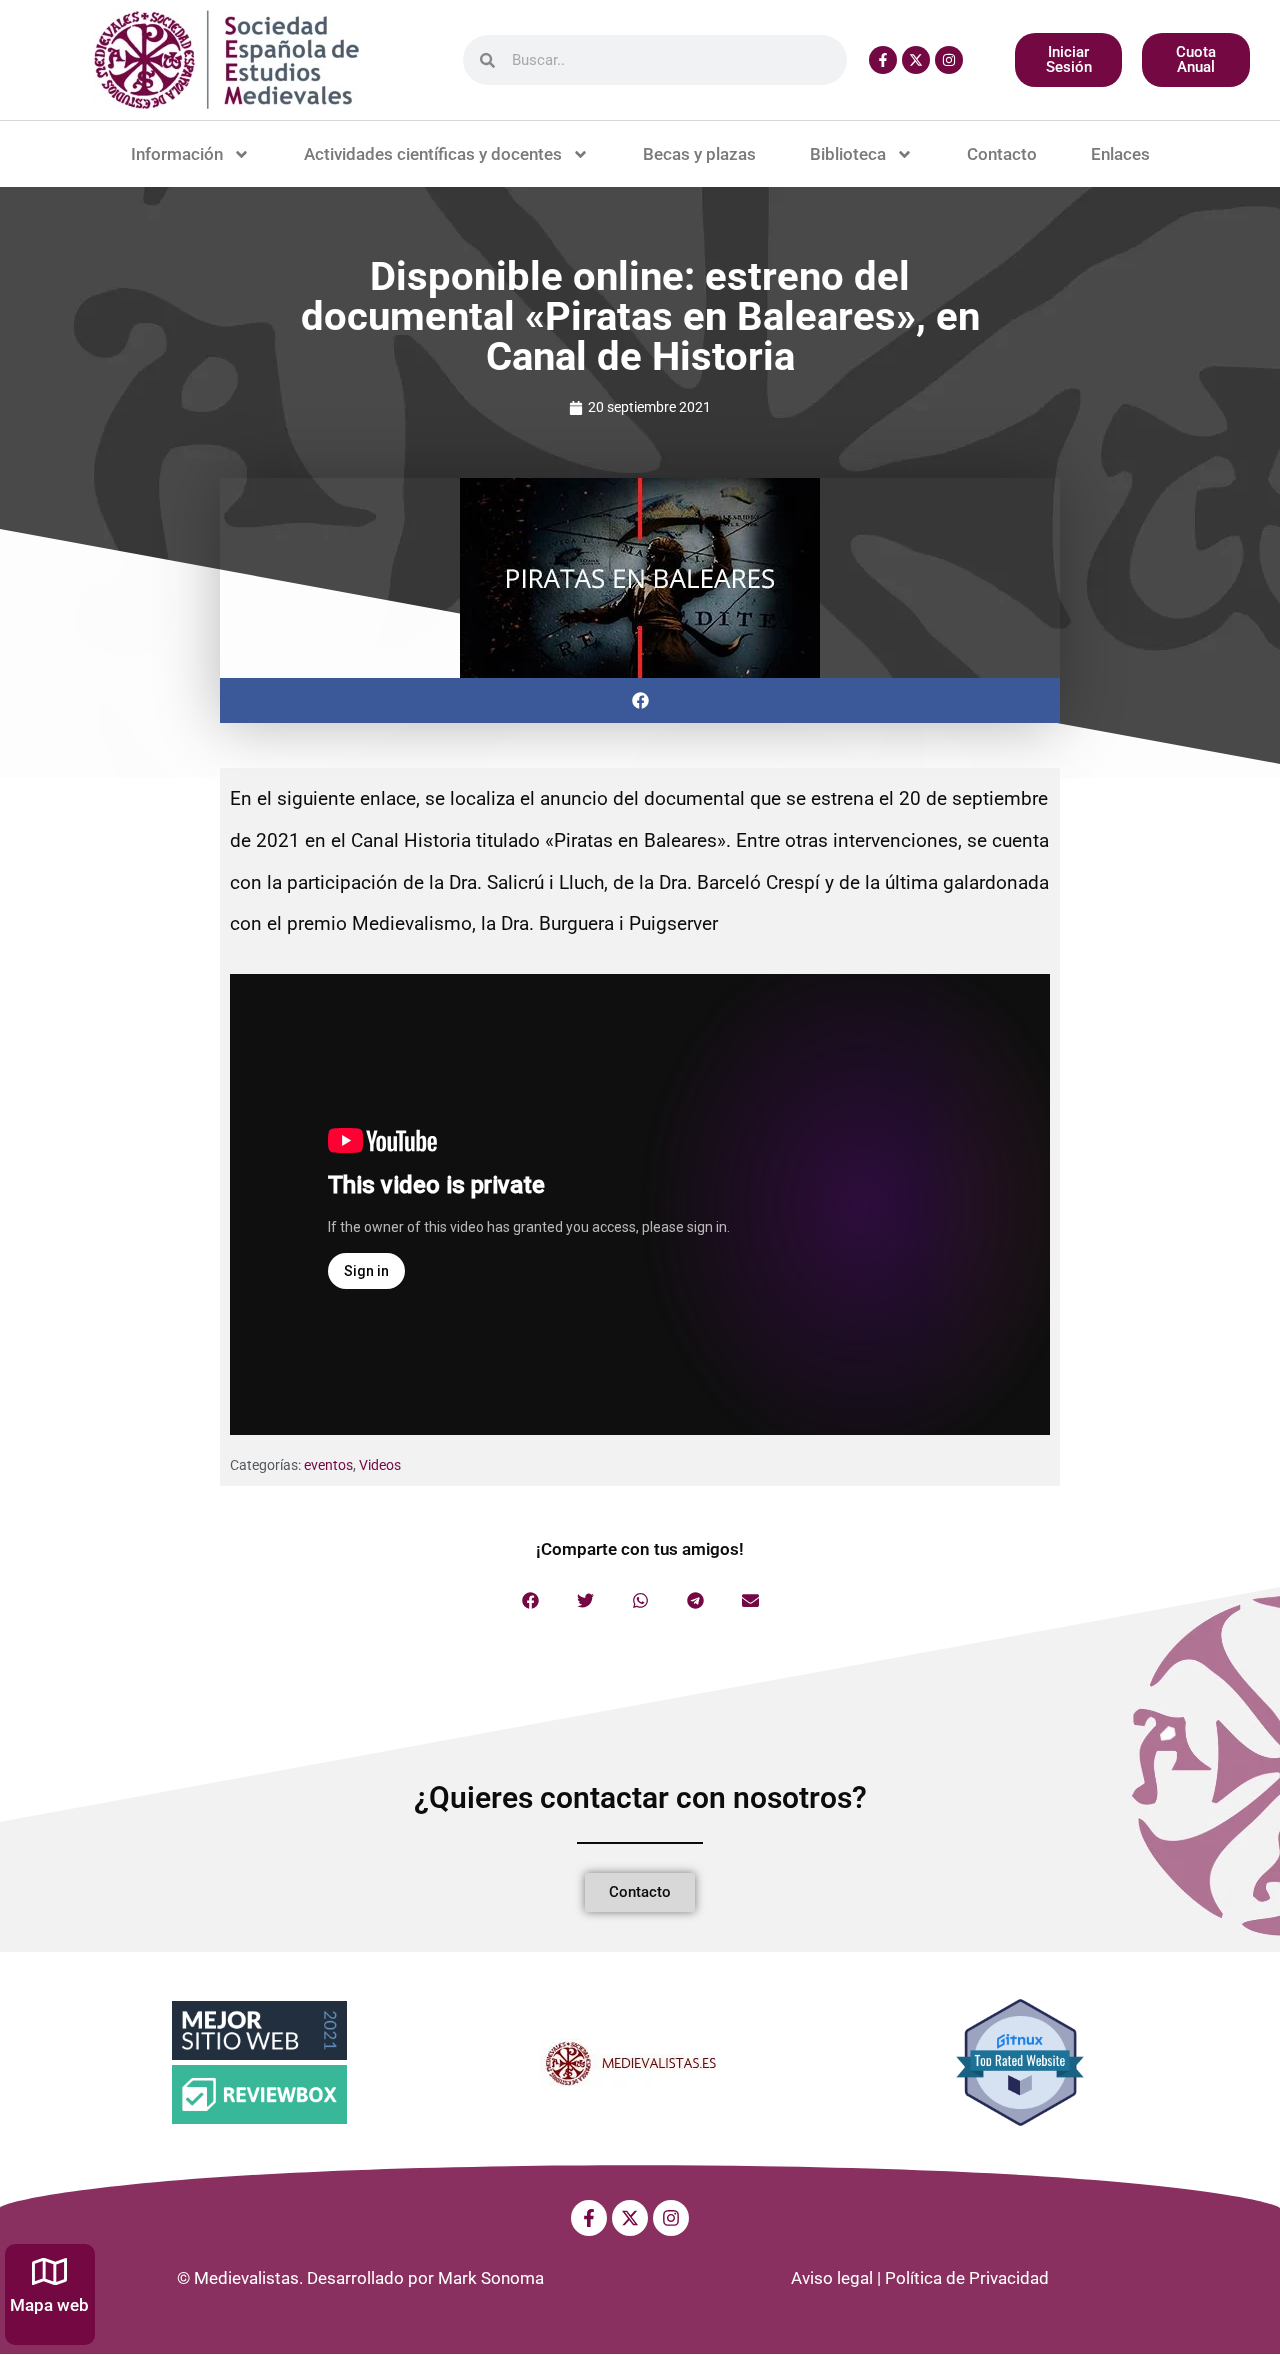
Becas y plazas (699, 154)
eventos (328, 1465)
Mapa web (49, 2305)
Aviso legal (832, 2278)
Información (177, 154)
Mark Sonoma (491, 2278)
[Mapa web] (49, 2271)
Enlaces (1120, 154)
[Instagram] (949, 60)
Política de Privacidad (967, 2278)
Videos (380, 1465)
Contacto (1002, 154)
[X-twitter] (916, 60)
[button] (640, 700)
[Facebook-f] (883, 60)
